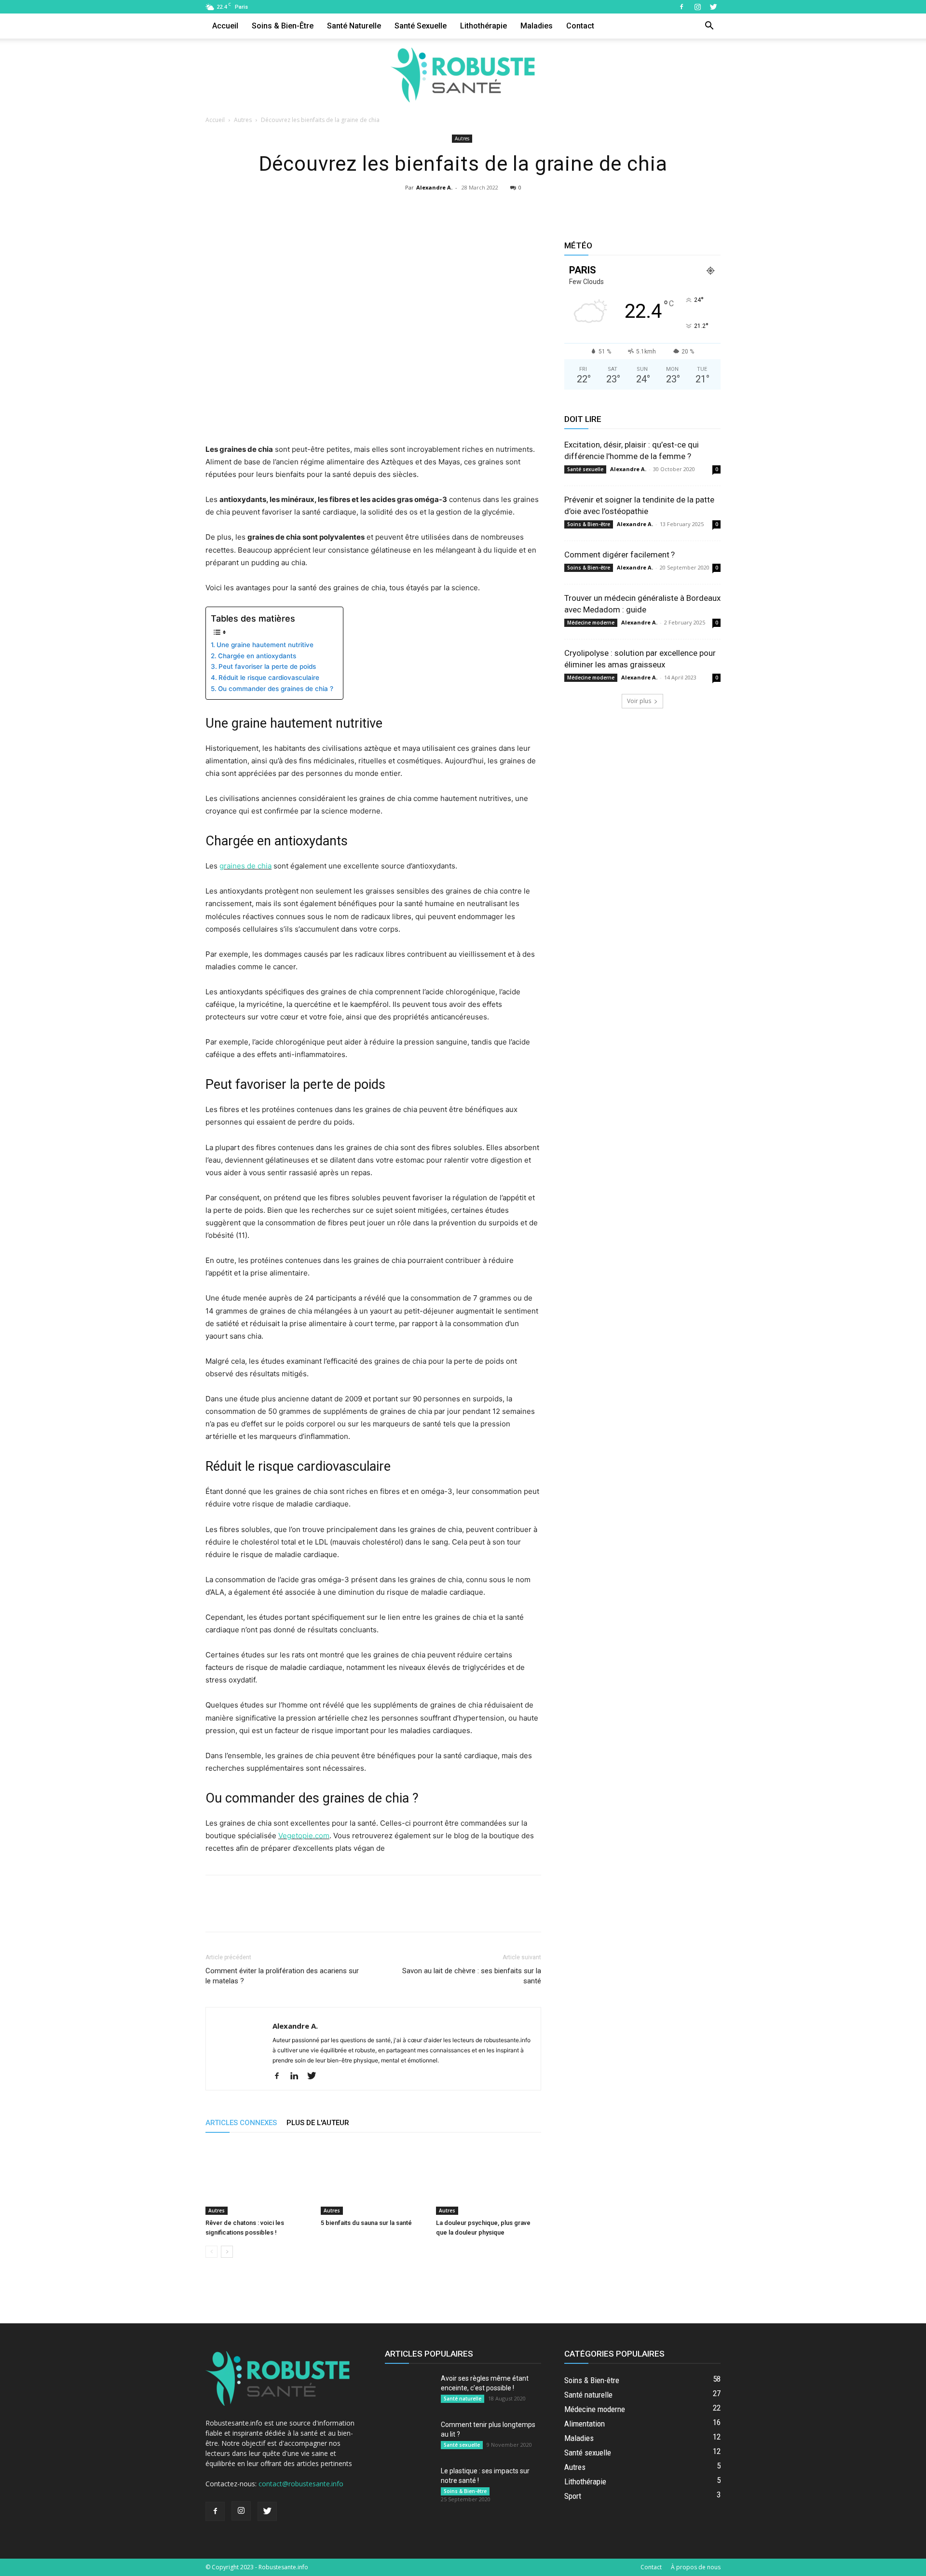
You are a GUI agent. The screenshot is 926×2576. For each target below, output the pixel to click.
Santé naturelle (354, 26)
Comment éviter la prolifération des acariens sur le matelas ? (282, 1976)
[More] (507, 209)
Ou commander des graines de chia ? (276, 689)
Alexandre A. (434, 187)
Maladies (537, 26)
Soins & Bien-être (283, 26)
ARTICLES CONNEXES (241, 2123)
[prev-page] (211, 2252)
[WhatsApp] (485, 209)
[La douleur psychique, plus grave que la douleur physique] (489, 2179)
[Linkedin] (298, 2076)
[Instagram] (697, 7)
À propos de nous (696, 2567)
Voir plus (639, 701)
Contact (580, 26)
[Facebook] (681, 7)
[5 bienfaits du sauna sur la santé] (373, 2179)
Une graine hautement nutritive (265, 645)
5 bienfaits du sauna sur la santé (366, 2223)
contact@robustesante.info (301, 2484)
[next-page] (227, 2252)
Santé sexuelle (421, 26)
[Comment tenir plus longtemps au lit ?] (409, 2437)
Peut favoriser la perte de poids (267, 666)
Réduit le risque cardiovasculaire (269, 678)
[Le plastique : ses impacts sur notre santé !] (409, 2483)
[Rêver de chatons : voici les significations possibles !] (258, 2179)
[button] (709, 27)
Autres (243, 120)
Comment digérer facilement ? (620, 555)
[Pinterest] (463, 209)
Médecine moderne (591, 623)
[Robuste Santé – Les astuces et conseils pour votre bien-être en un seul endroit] (463, 75)
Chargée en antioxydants (257, 656)
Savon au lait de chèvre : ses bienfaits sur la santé (472, 1976)
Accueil (225, 26)
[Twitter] (713, 7)
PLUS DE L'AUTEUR (318, 2123)
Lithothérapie (483, 26)
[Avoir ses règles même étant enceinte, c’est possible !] (409, 2390)
